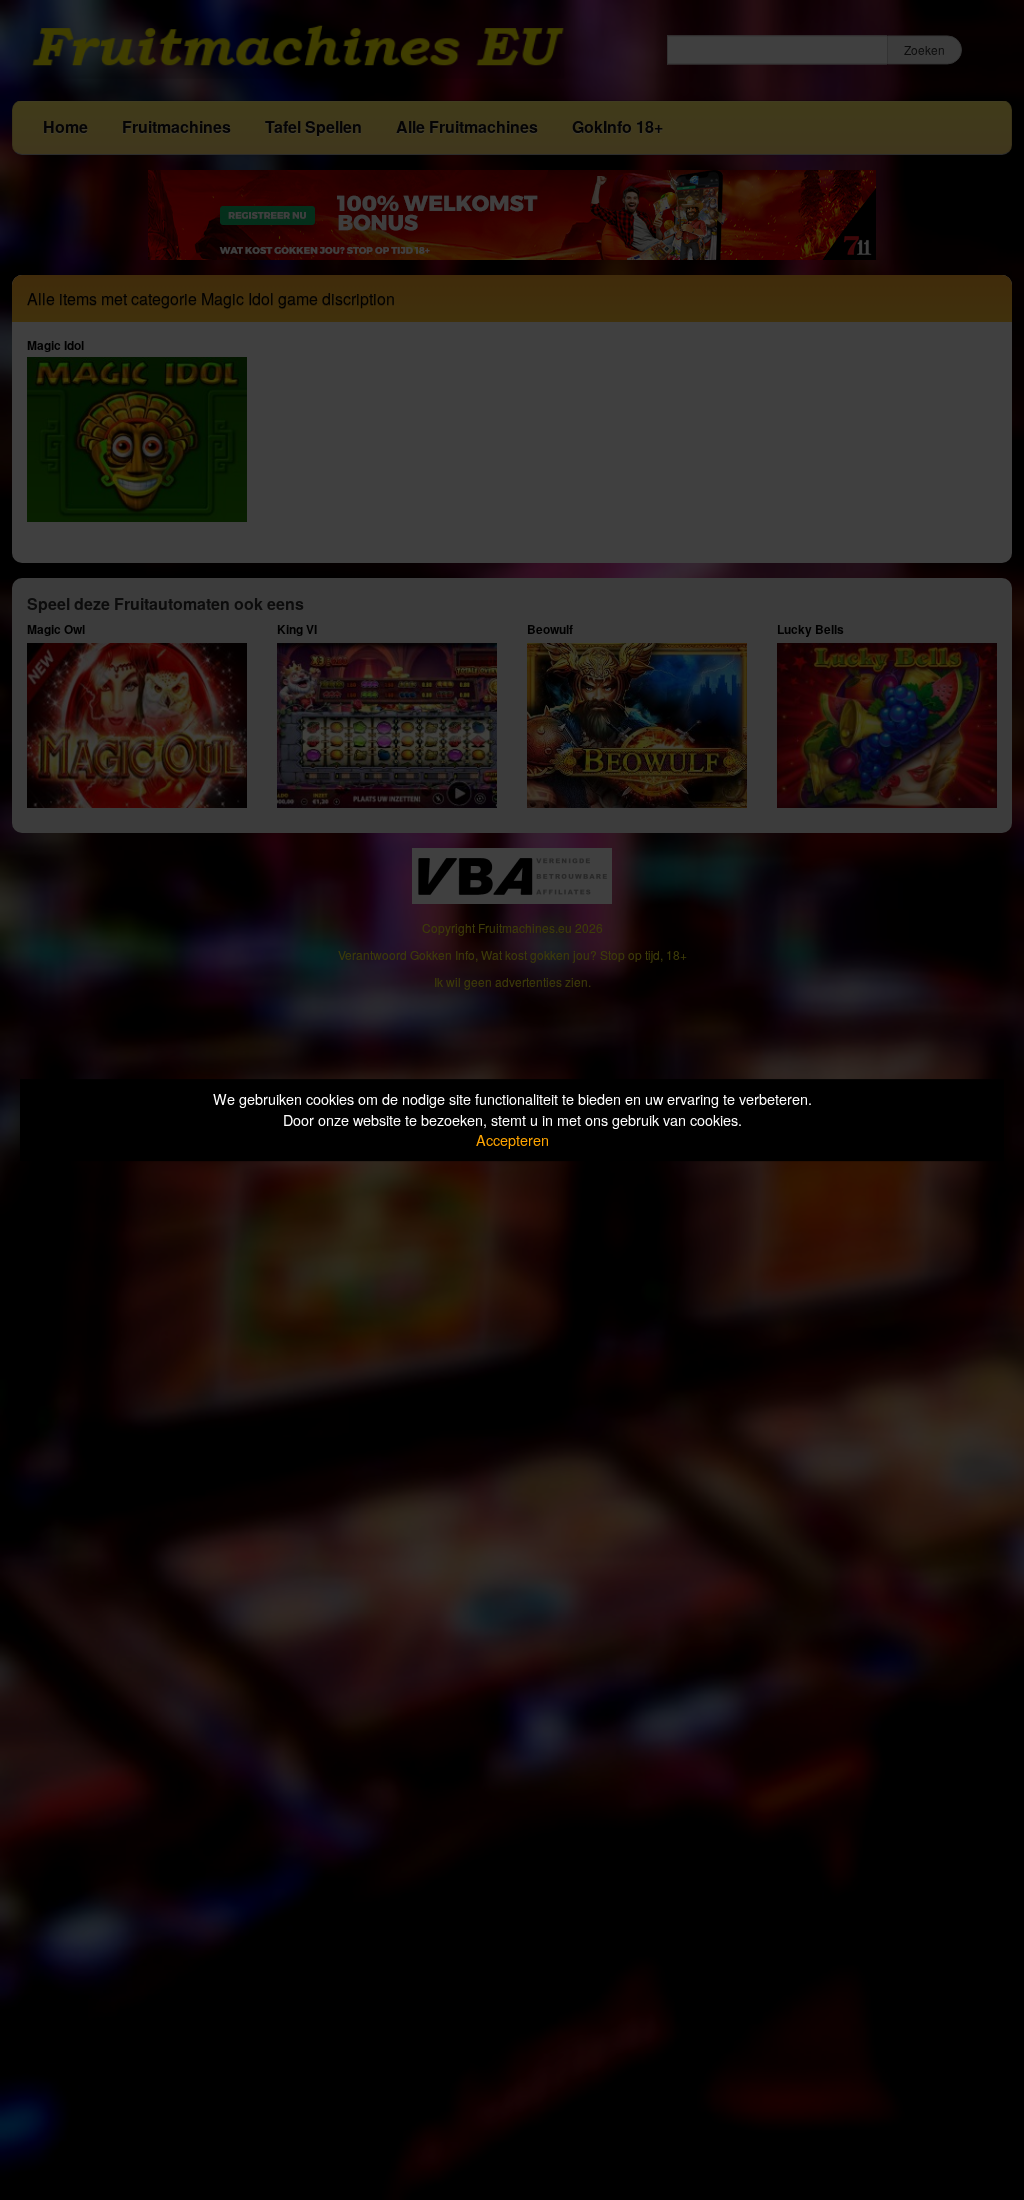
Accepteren (512, 1139)
